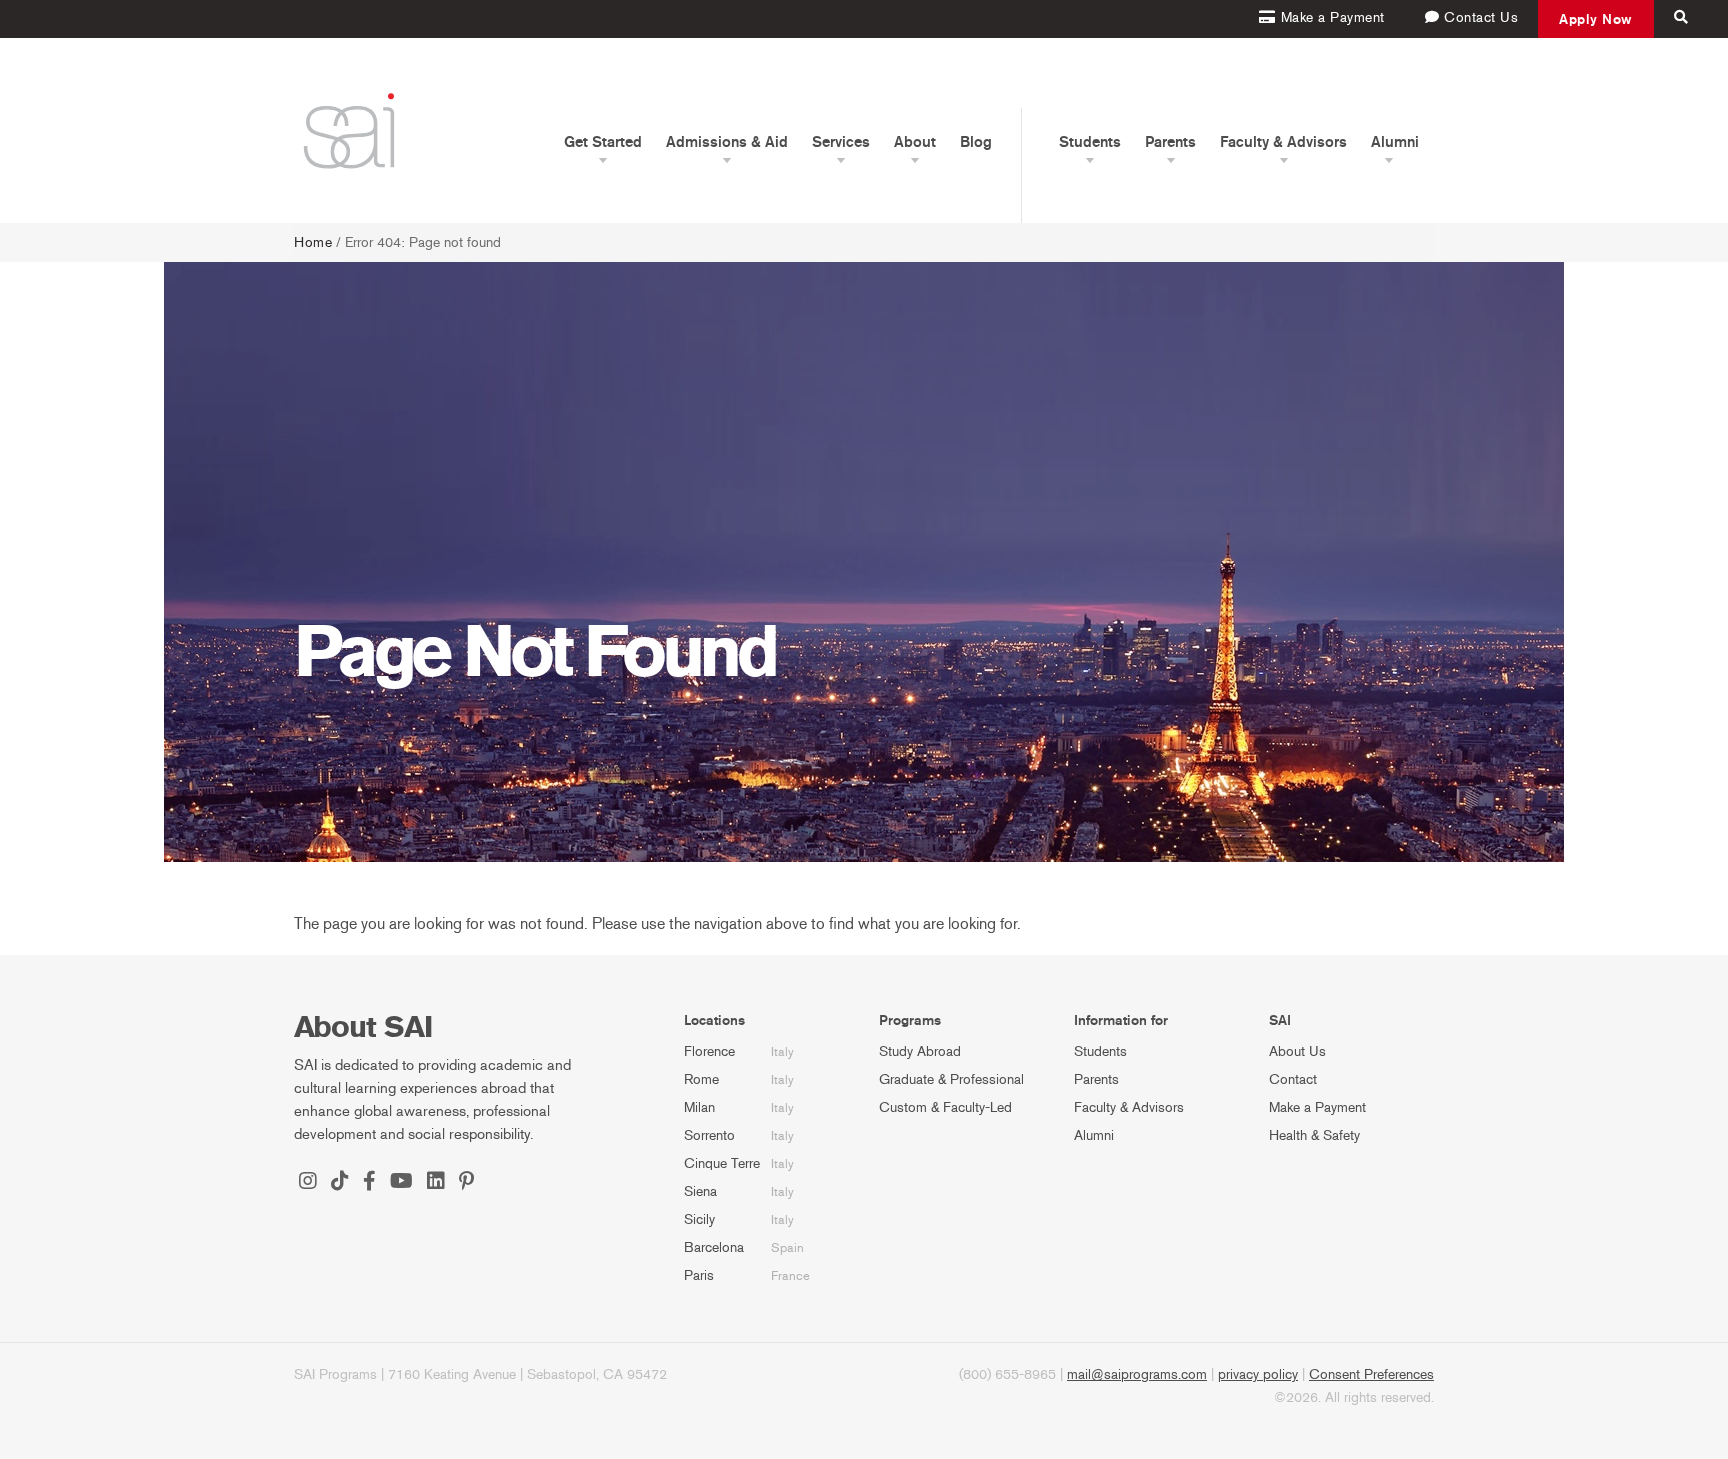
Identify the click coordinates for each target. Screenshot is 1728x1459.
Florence (709, 1051)
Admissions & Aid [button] (727, 142)
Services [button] (841, 142)
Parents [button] (1170, 142)
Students (1100, 1051)
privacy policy (1258, 1374)
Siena (700, 1191)
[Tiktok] (340, 1183)
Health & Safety (1314, 1135)
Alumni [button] (1395, 142)
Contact (1293, 1079)
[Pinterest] (466, 1183)
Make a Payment (1317, 1107)
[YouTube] (401, 1183)
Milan (699, 1107)
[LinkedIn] (436, 1183)
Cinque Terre (722, 1163)
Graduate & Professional (951, 1079)
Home (313, 242)
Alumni (1094, 1135)
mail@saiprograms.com (1137, 1374)
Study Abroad (920, 1051)
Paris (699, 1275)
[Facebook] (369, 1183)
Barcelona (714, 1247)
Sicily (699, 1219)
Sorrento (709, 1135)
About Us (1297, 1051)
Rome (701, 1079)
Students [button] (1090, 142)
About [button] (915, 142)
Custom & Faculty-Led (945, 1107)
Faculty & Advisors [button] (1283, 142)
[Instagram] (308, 1183)
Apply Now (1596, 19)
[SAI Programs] (349, 130)
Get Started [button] (603, 142)
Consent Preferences (1371, 1374)
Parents (1096, 1079)
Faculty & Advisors (1129, 1107)
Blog (976, 142)
